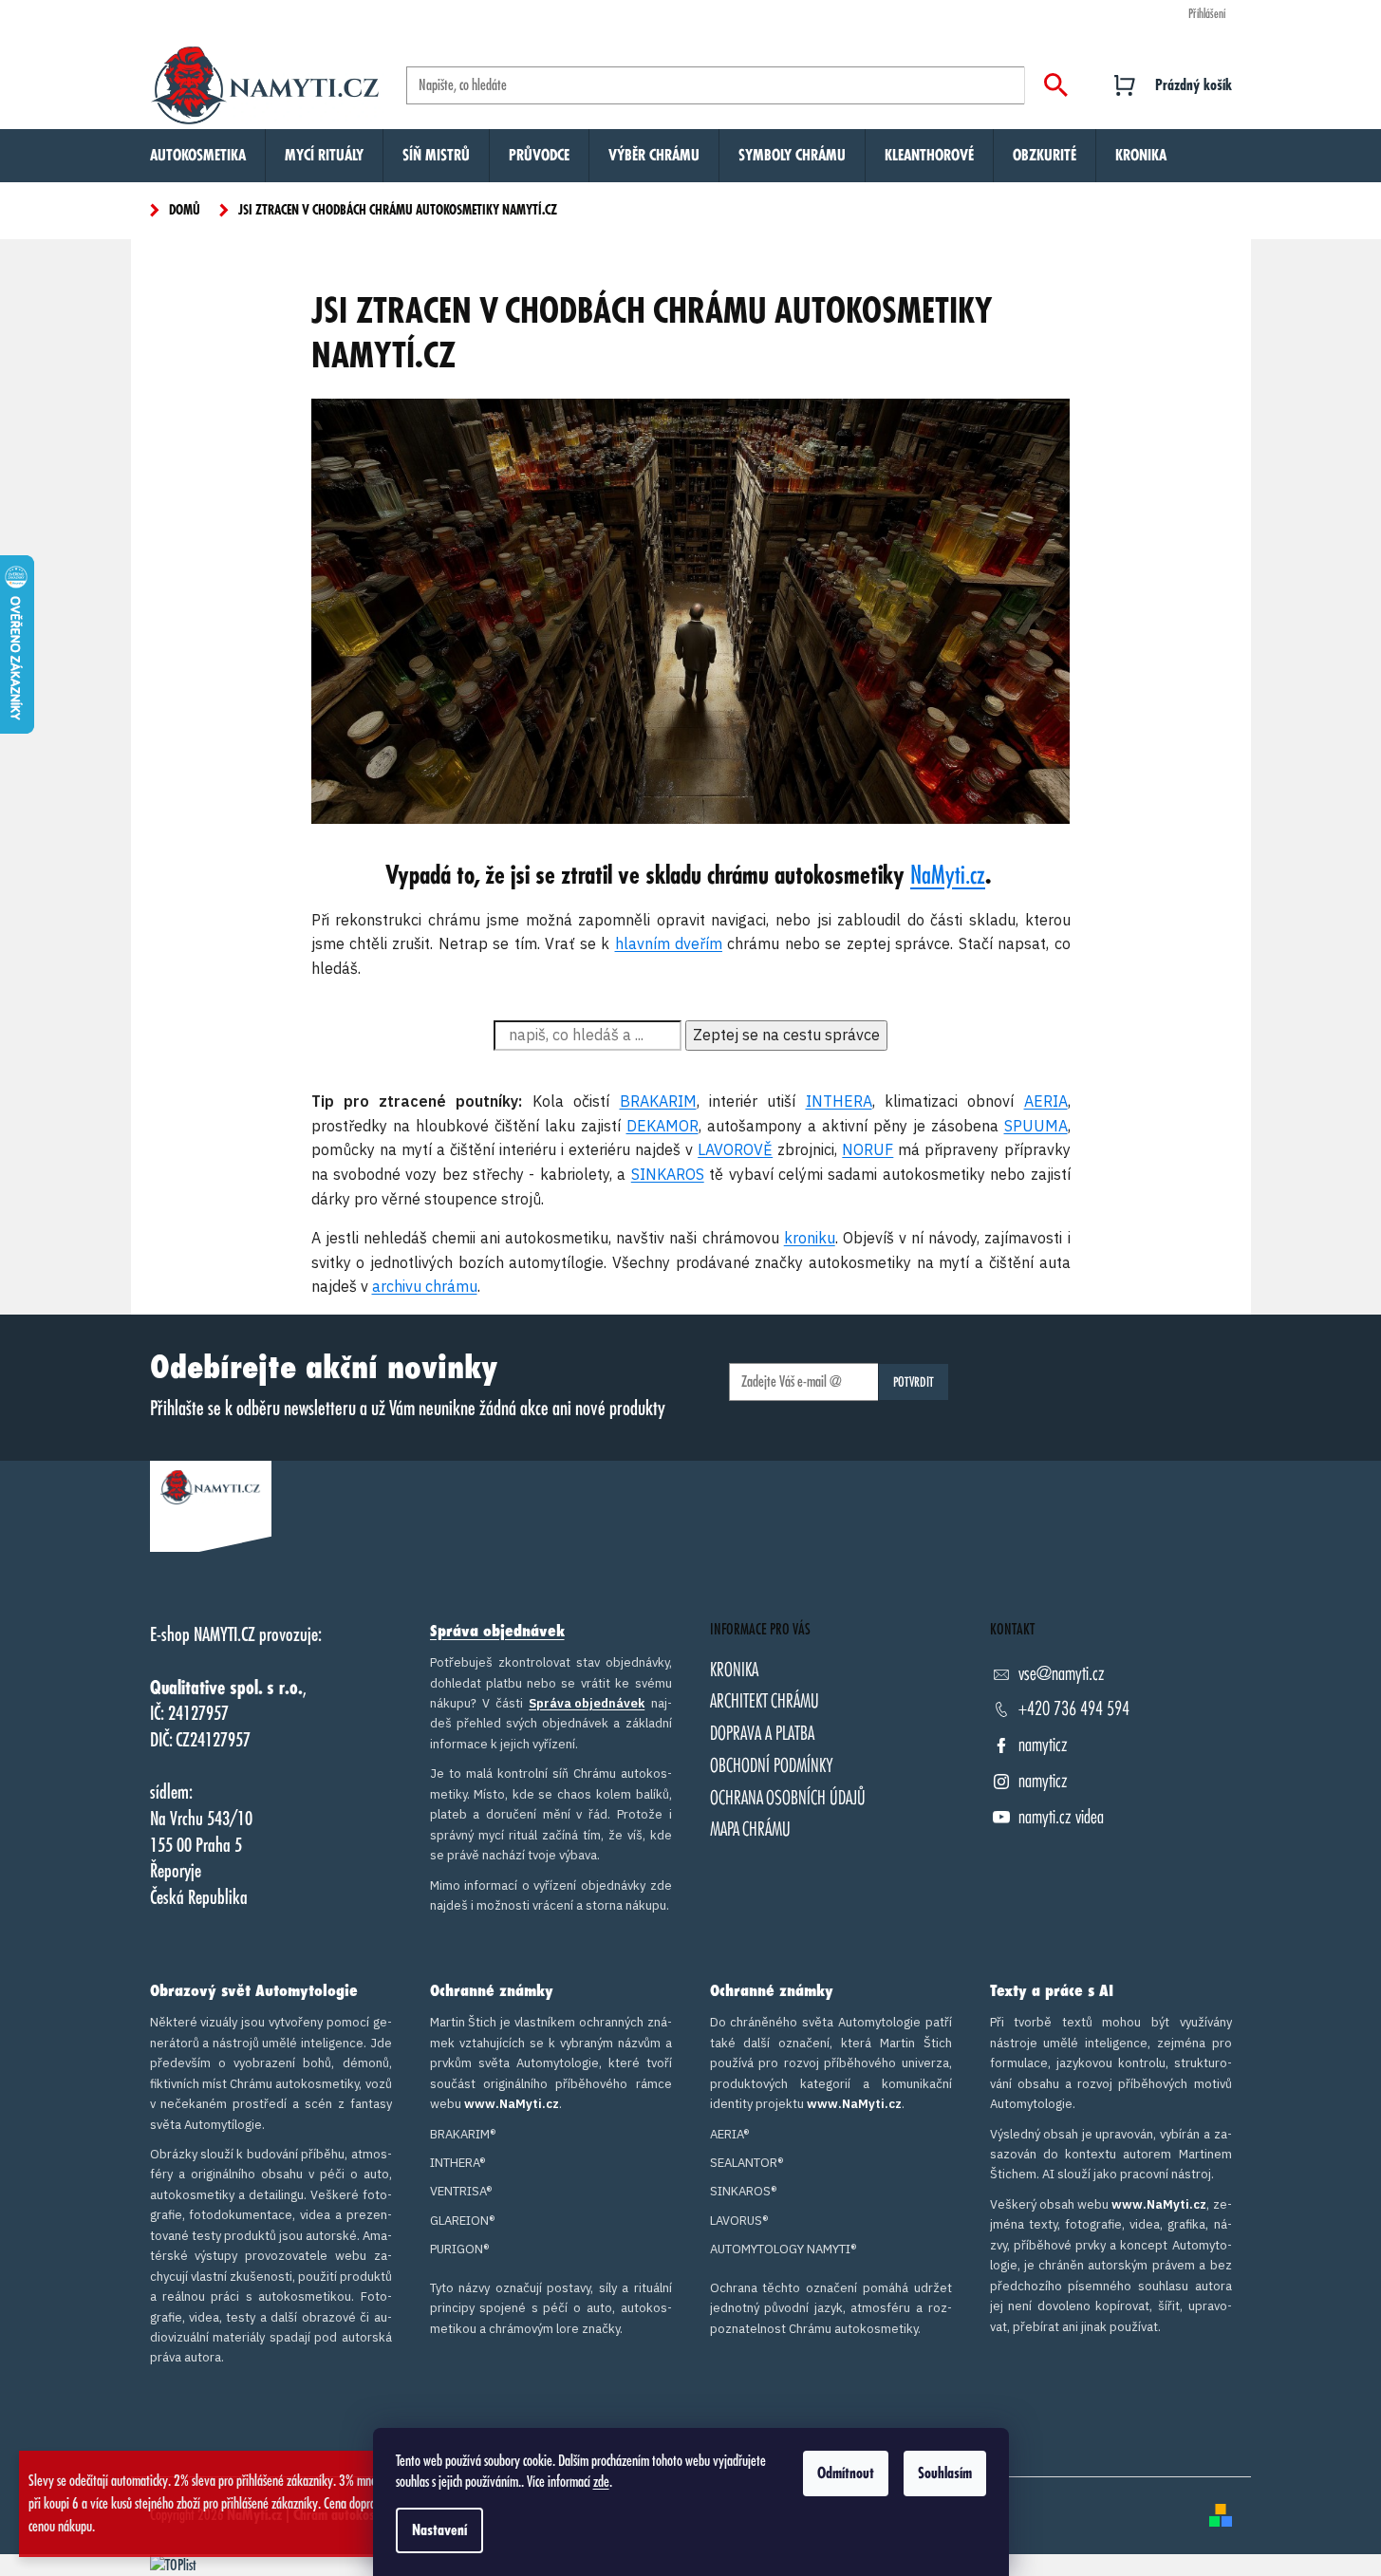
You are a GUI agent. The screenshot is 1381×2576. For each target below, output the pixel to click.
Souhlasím (945, 2473)
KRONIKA (734, 1670)
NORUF (868, 1149)
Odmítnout (846, 2473)
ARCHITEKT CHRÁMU (765, 1701)
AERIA (1046, 1101)
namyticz (1043, 1745)
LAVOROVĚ (735, 1149)
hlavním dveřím (669, 943)
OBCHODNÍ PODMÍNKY (772, 1766)
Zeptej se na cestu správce (786, 1035)
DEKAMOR (663, 1126)
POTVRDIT (914, 1382)
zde (601, 2482)
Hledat (1056, 85)
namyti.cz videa (1061, 1817)
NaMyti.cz (948, 876)
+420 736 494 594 (1074, 1709)
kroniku (810, 1238)
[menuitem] (198, 156)
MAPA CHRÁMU (750, 1829)
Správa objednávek (497, 1632)
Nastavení (439, 2530)
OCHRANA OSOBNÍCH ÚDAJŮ (788, 1798)
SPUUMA (1036, 1126)
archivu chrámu (425, 1286)
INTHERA (839, 1101)
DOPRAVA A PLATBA (762, 1734)
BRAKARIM (658, 1101)
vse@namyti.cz (1062, 1674)
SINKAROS (668, 1174)
